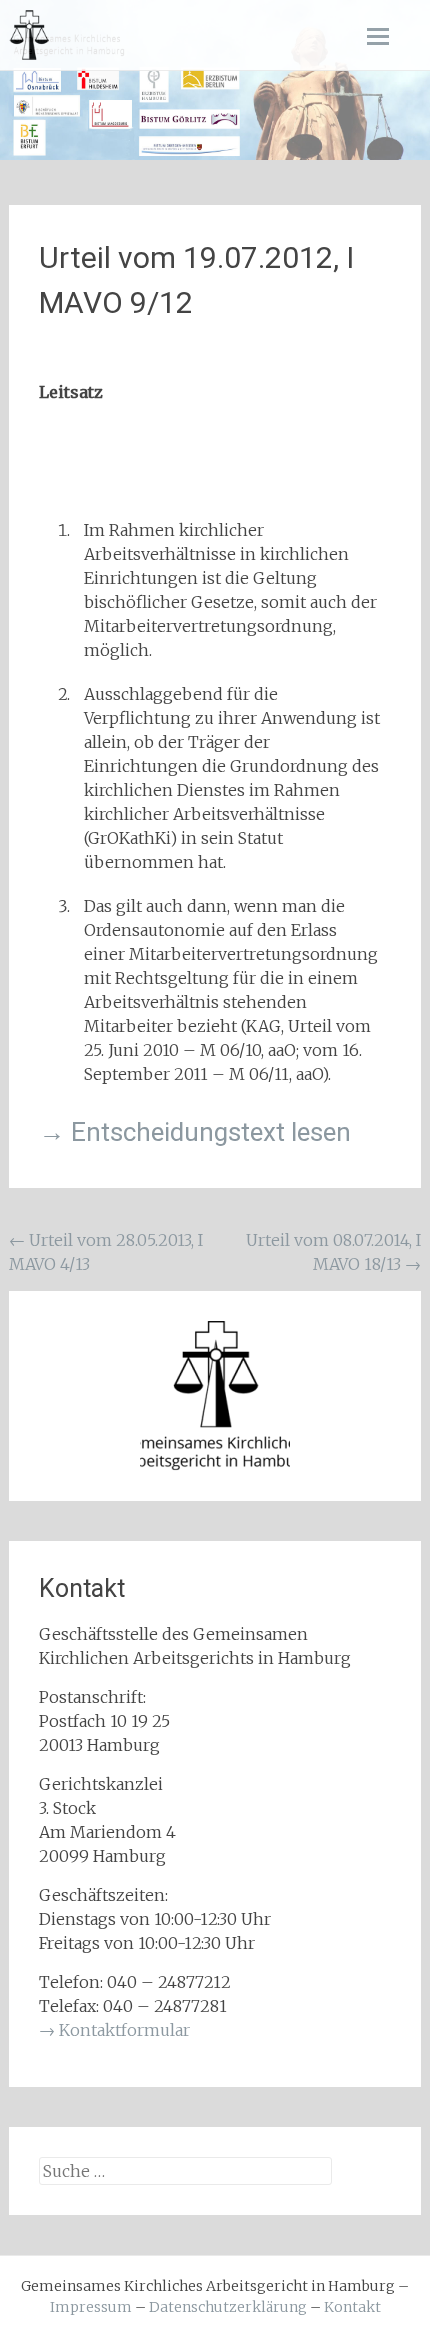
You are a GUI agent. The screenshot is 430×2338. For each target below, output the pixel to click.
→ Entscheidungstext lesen (195, 1132)
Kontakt (352, 2307)
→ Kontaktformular (114, 2030)
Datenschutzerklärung (228, 2307)
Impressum (91, 2307)
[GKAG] (29, 35)
